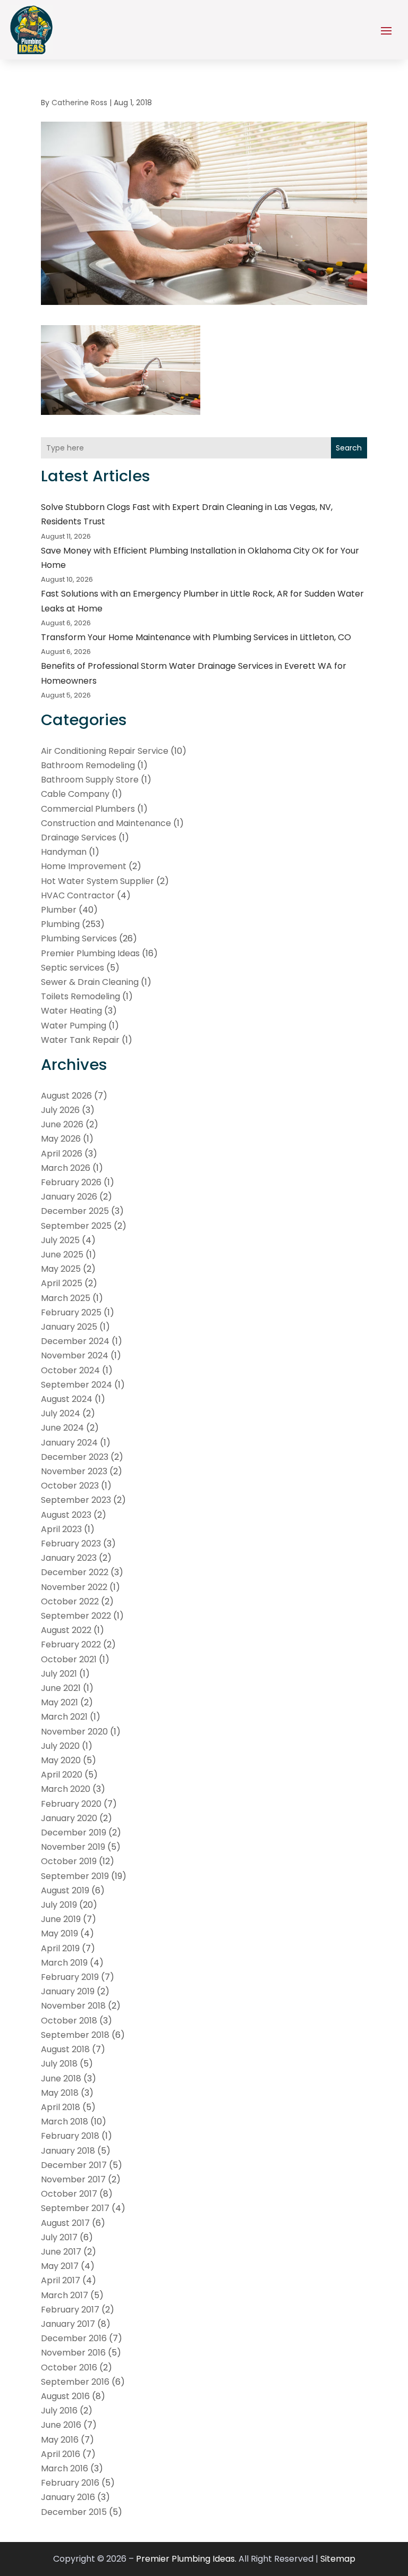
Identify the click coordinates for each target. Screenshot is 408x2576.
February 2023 (71, 1544)
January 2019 (68, 1991)
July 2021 (59, 1674)
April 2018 (61, 2107)
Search (349, 448)
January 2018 (68, 2151)
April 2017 (61, 2280)
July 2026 (60, 1110)
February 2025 (71, 1312)
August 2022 (66, 1630)
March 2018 (65, 2122)
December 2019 (74, 1833)
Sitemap (338, 2559)
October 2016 (69, 2367)
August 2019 (65, 1890)
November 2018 (73, 2006)
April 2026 (62, 1154)
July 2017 (59, 2237)
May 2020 (61, 1760)
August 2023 (66, 1515)
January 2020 (69, 1818)
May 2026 (61, 1139)
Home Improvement (84, 866)
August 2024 (67, 1399)
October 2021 (69, 1659)
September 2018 (75, 2035)
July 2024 (61, 1413)
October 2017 (69, 2194)
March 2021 (64, 1717)
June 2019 (61, 1919)
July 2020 (60, 1746)
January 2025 (69, 1327)
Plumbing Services (79, 938)
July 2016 (59, 2411)
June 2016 (61, 2425)
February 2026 (71, 1182)
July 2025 (60, 1240)
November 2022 (74, 1587)
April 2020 (62, 1775)
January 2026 (69, 1197)
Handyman (64, 852)
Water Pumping (74, 1026)
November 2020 (74, 1732)
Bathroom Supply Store (90, 780)
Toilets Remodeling (80, 996)
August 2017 (65, 2223)
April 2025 (62, 1283)
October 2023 (70, 1486)
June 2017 (61, 2252)
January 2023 (69, 1558)
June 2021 (61, 1688)
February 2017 (70, 2310)
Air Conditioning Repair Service (105, 751)
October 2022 (70, 1601)
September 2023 (76, 1500)
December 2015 (74, 2512)
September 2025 (76, 1226)
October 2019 (69, 1861)
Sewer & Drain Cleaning (90, 982)
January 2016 (68, 2497)
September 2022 (76, 1616)
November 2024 (75, 1355)
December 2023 (75, 1457)
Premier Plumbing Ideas (90, 953)
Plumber (59, 910)
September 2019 (75, 1876)
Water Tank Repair (80, 1040)
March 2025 (66, 1298)
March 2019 (64, 1963)
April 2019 (60, 1948)
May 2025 (61, 1269)
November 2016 (73, 2353)
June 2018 (61, 2078)
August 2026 (66, 1096)
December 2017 (74, 2165)
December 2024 (75, 1341)
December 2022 (75, 1572)
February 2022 (71, 1644)
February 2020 (71, 1804)
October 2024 (70, 1370)
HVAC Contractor (78, 895)
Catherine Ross (79, 103)
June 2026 (62, 1124)
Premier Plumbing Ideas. (186, 2559)
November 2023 (74, 1471)
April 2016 (61, 2454)
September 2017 (75, 2208)
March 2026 (66, 1168)
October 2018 (69, 2021)
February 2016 (70, 2483)
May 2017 (60, 2266)
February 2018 (70, 2136)
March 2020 (66, 1789)
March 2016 (65, 2468)
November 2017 (73, 2179)
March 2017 (65, 2295)
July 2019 (59, 1905)
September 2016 (75, 2382)
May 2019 (59, 1933)
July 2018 (59, 2064)
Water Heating (71, 1011)
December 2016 (74, 2338)
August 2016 (65, 2396)
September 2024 (76, 1385)
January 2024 (69, 1443)
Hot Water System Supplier (97, 881)
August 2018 (65, 2049)
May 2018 (60, 2093)
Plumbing (60, 924)
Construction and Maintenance (106, 823)
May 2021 (59, 1702)
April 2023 (61, 1529)
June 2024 (62, 1428)
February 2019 (70, 1977)
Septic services (73, 968)
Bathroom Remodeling (88, 765)
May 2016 (60, 2440)
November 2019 (73, 1847)
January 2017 (68, 2324)
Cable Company (75, 794)
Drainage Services (79, 838)
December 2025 (75, 1211)
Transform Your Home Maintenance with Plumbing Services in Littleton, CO (196, 637)
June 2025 (62, 1255)
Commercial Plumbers (88, 809)
